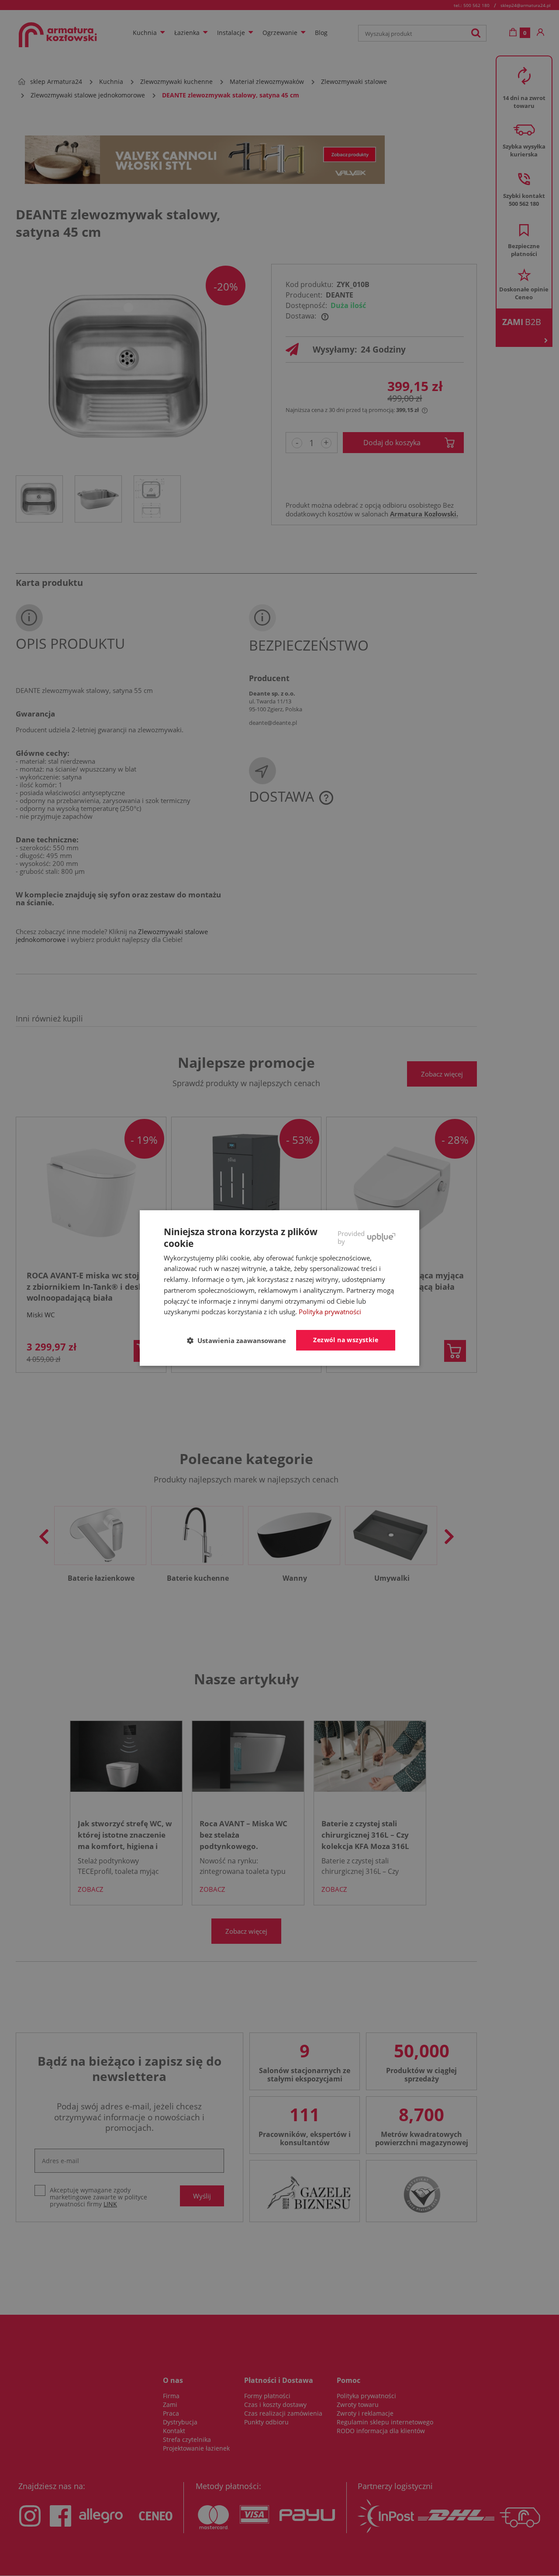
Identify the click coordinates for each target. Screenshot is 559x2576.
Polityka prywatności (330, 1312)
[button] (240, 1341)
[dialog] (279, 1288)
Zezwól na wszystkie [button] (346, 1340)
